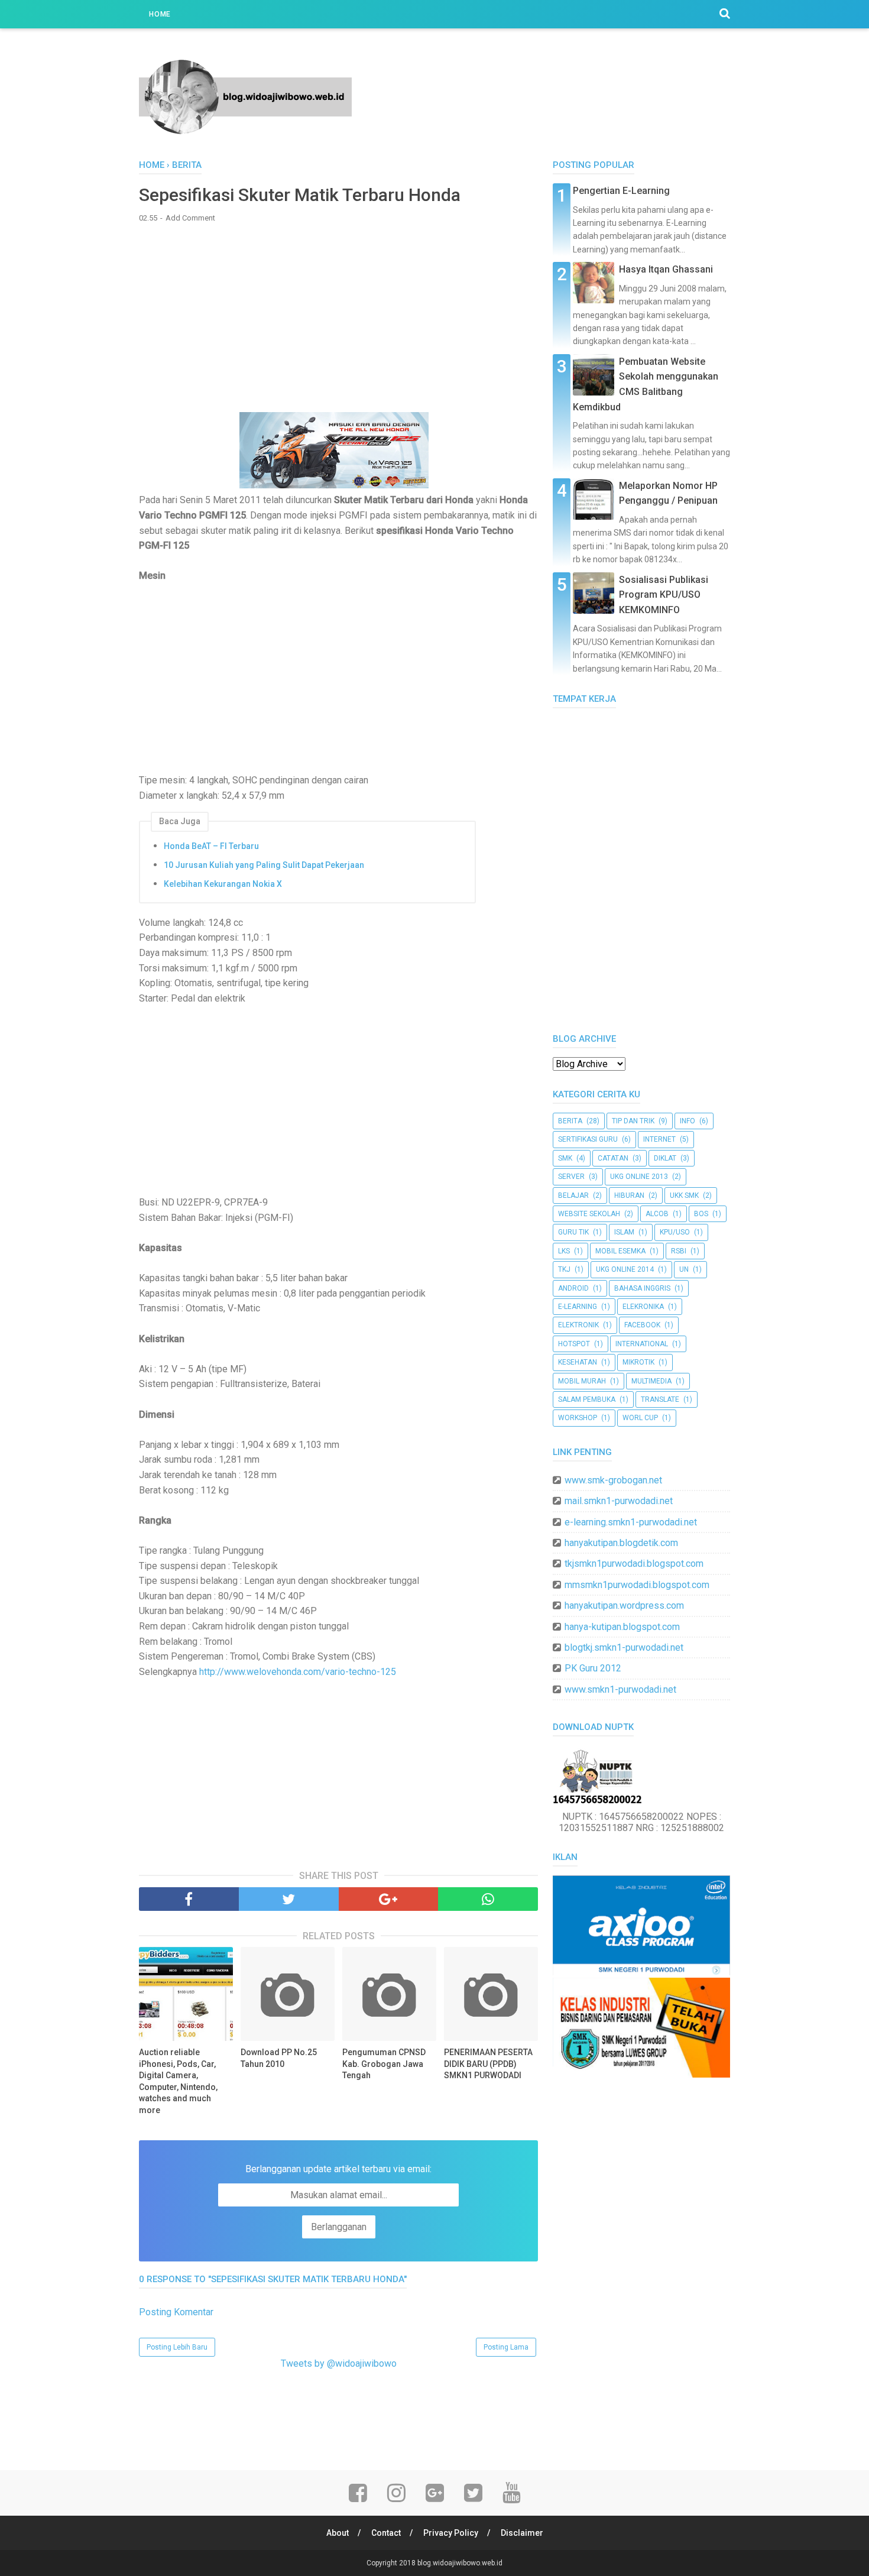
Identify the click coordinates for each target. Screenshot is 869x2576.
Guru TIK (573, 1232)
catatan (613, 1158)
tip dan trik (633, 1121)
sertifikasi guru (588, 1139)
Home (160, 14)
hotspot (574, 1344)
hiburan (629, 1195)
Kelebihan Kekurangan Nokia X (223, 884)
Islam (624, 1232)
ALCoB (657, 1214)
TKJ (564, 1269)
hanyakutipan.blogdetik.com (621, 1543)
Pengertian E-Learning (621, 191)
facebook (642, 1325)
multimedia (651, 1381)
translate (660, 1399)
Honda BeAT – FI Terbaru (211, 846)
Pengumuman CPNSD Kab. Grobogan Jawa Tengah (384, 2064)
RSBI (679, 1251)
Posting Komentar (176, 2312)
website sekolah (589, 1214)
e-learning (578, 1307)
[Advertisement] (338, 317)
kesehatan (578, 1362)
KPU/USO (675, 1232)
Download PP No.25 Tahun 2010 (279, 2058)
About (338, 2533)
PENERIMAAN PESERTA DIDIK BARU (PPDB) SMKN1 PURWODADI (488, 2064)
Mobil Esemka (620, 1251)
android (573, 1288)
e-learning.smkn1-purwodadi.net (631, 1522)
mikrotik (638, 1362)
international (642, 1344)
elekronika (643, 1307)
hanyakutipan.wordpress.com (624, 1605)
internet (659, 1139)
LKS (564, 1251)
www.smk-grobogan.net (613, 1480)
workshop (578, 1418)
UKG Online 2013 (639, 1177)
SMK (565, 1158)
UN (684, 1269)
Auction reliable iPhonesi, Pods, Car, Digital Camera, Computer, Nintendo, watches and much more (178, 2081)
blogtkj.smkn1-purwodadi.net (624, 1647)
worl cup (640, 1418)
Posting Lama (506, 2347)
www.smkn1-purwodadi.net (620, 1689)
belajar (573, 1195)
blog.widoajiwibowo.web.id (460, 2563)
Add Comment (190, 218)
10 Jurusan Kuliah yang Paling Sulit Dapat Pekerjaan (264, 865)
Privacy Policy (451, 2533)
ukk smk (684, 1195)
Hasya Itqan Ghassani (666, 269)
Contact (386, 2533)
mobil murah (582, 1381)
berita (570, 1121)
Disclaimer (522, 2533)
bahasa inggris (642, 1288)
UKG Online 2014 (625, 1269)
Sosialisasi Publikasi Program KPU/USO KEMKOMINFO (664, 595)
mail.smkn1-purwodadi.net (619, 1501)
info (688, 1121)
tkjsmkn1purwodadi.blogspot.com (634, 1564)
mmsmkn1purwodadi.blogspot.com (637, 1585)
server (571, 1177)
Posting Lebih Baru (177, 2347)
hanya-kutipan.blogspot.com (622, 1627)
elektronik (578, 1325)
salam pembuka (587, 1399)
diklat (665, 1158)
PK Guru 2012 (593, 1668)
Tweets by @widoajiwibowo (339, 2363)
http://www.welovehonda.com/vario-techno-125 (298, 1672)
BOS (701, 1214)
